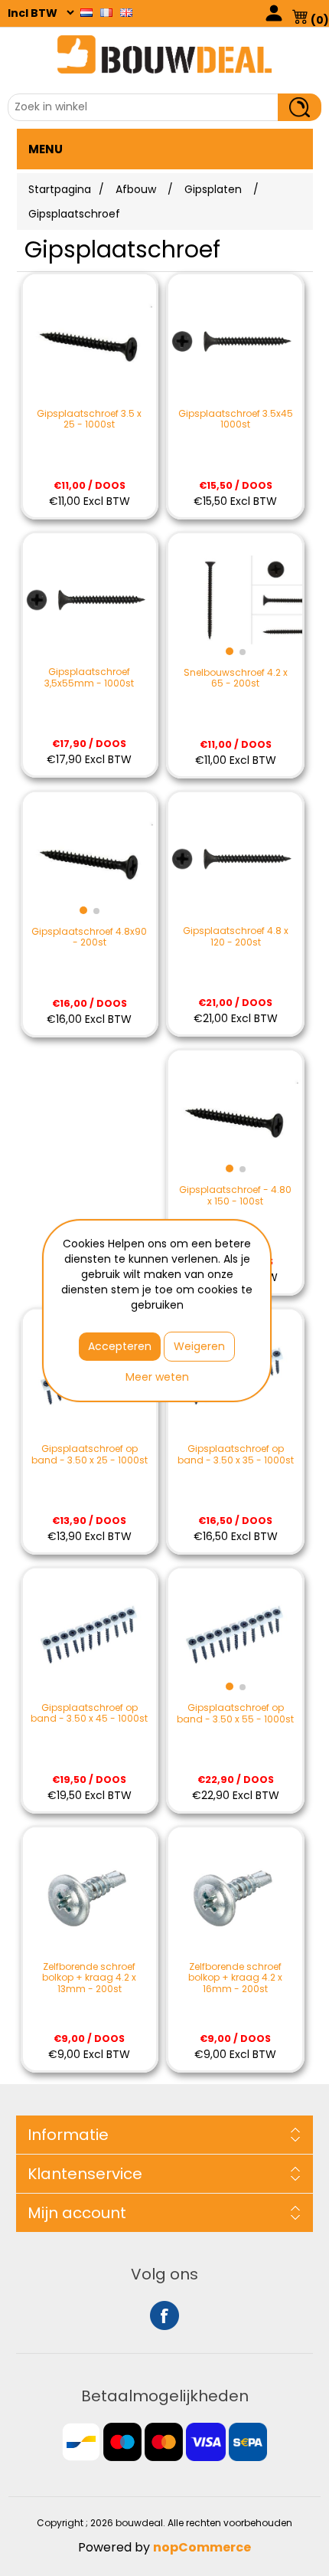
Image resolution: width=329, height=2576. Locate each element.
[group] (235, 600)
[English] (126, 12)
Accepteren (120, 1346)
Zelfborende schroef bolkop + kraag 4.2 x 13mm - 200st (89, 1978)
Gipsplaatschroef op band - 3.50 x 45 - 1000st (89, 1714)
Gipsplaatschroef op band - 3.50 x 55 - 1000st (235, 1714)
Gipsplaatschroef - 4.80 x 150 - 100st (235, 1196)
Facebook (164, 2315)
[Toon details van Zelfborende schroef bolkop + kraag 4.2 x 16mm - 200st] (235, 1894)
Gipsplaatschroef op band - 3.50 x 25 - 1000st (90, 1455)
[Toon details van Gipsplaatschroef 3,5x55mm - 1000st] (90, 600)
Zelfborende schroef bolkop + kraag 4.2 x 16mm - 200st (235, 1978)
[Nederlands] (86, 12)
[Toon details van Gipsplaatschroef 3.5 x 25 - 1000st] (90, 341)
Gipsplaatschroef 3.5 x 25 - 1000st (89, 420)
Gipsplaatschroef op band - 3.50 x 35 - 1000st (236, 1455)
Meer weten (157, 1377)
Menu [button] (46, 149)
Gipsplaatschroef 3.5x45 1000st (236, 420)
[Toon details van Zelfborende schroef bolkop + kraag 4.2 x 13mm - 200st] (90, 1894)
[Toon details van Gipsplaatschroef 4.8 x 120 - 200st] (235, 859)
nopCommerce (202, 2547)
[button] (230, 651)
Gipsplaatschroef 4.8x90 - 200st (89, 937)
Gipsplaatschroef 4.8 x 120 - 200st (236, 937)
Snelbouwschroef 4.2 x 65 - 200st (236, 678)
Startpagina (60, 189)
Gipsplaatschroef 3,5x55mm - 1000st (89, 678)
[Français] (106, 12)
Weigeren (199, 1346)
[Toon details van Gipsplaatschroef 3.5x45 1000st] (235, 341)
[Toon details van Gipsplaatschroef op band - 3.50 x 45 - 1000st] (90, 1635)
